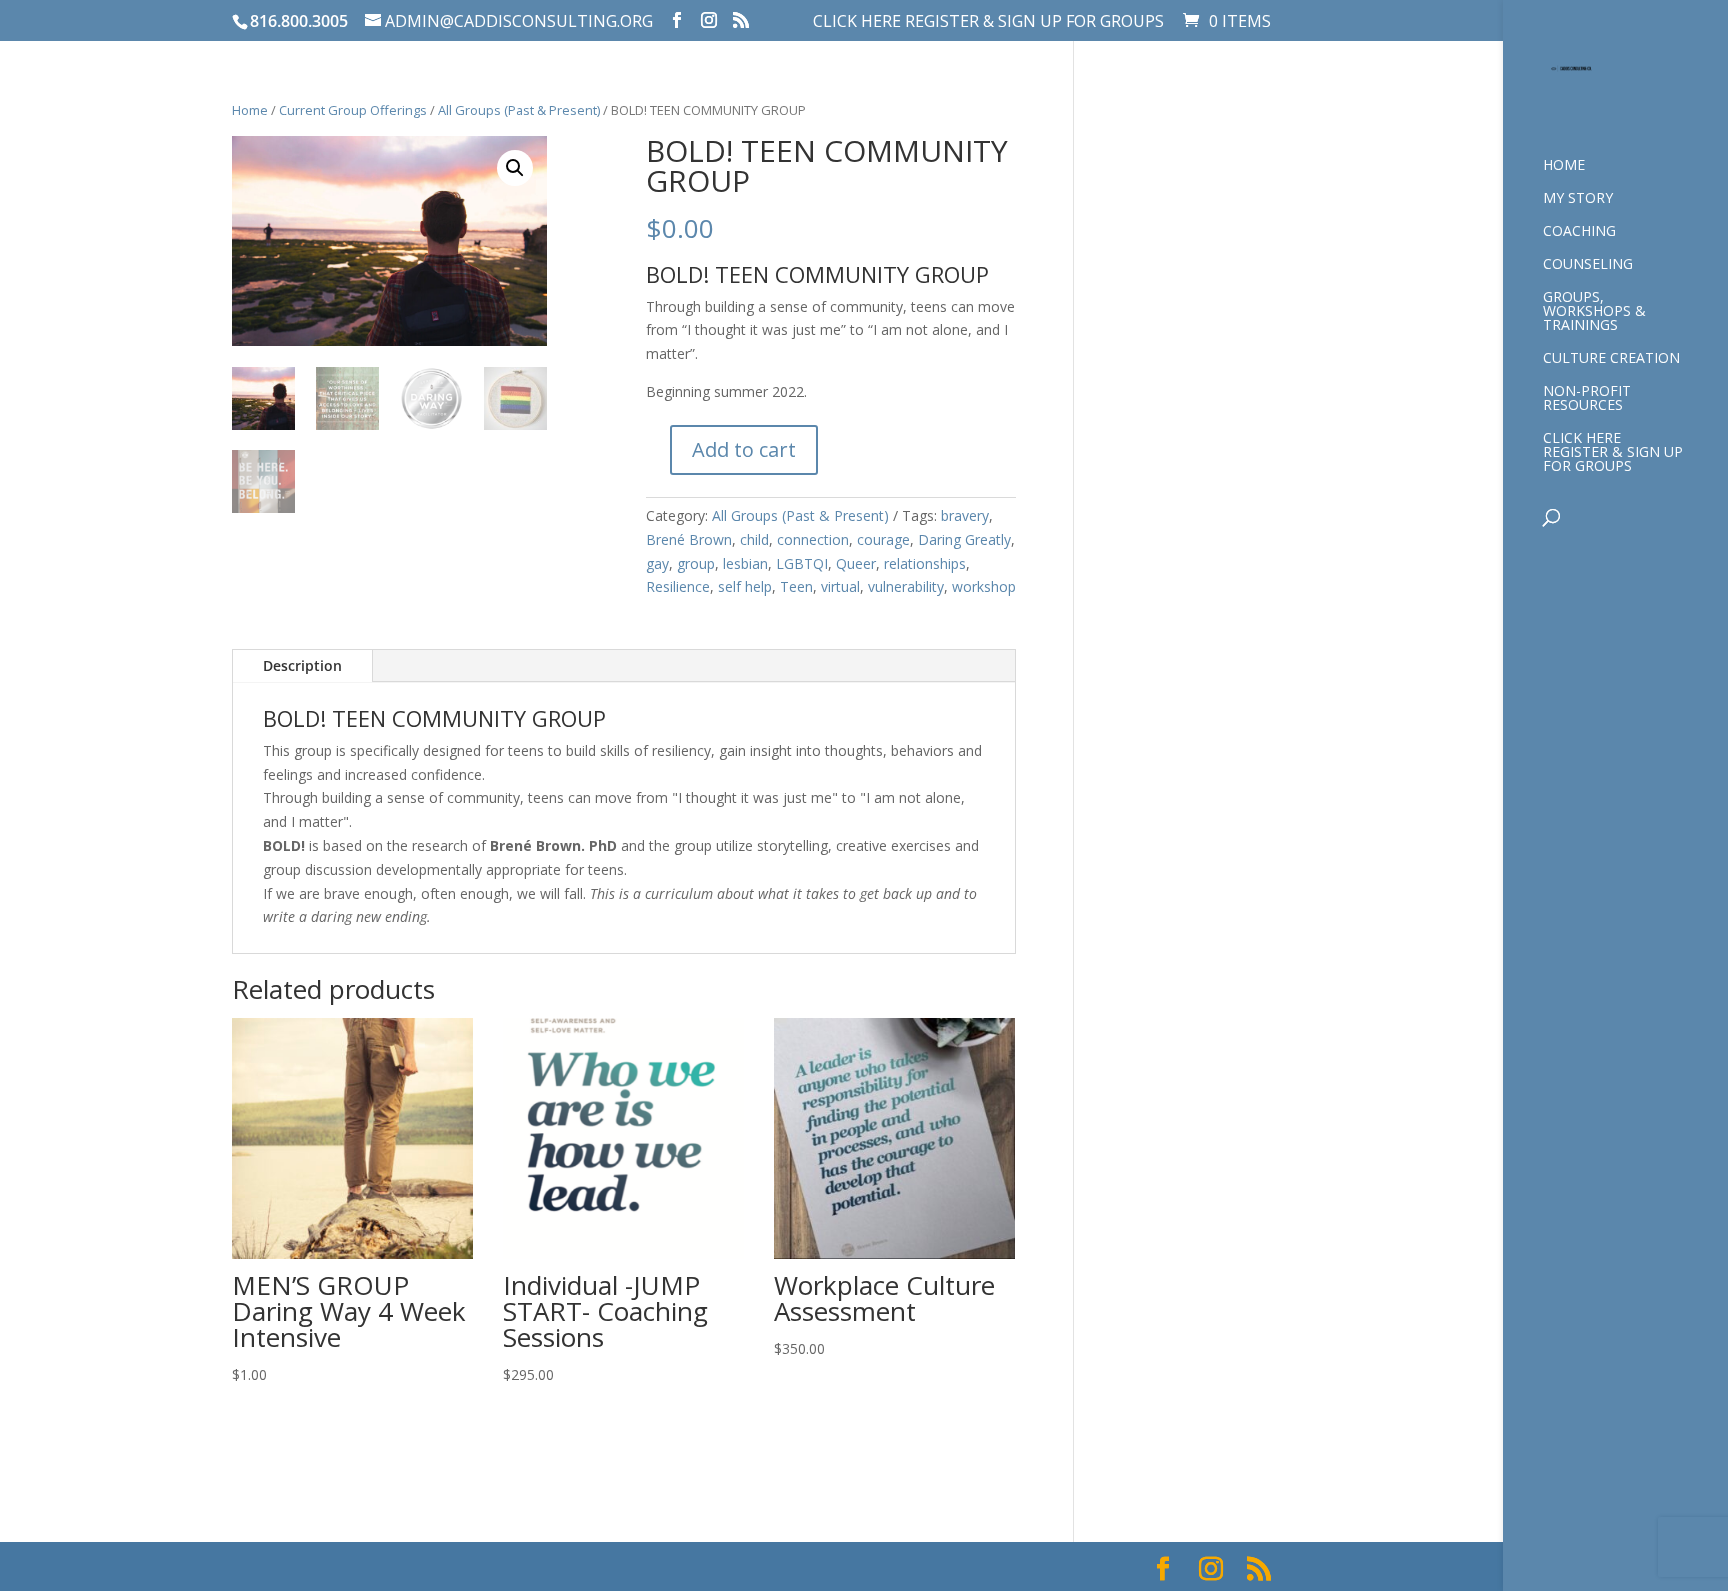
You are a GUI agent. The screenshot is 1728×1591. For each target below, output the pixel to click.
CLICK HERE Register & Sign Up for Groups (988, 22)
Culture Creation (1611, 359)
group (696, 563)
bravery (965, 515)
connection (813, 539)
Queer (856, 563)
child (754, 539)
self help (745, 586)
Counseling (1588, 265)
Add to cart (744, 449)
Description (302, 665)
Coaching (1579, 232)
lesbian (745, 563)
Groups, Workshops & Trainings (1594, 312)
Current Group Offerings (353, 110)
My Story (1578, 199)
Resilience (678, 586)
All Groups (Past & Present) (519, 110)
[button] (515, 168)
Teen (796, 586)
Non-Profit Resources (1587, 399)
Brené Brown (689, 539)
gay (657, 563)
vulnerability (906, 586)
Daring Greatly (964, 539)
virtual (840, 586)
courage (883, 539)
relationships (925, 563)
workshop (984, 586)
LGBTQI (802, 563)
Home (1564, 166)
